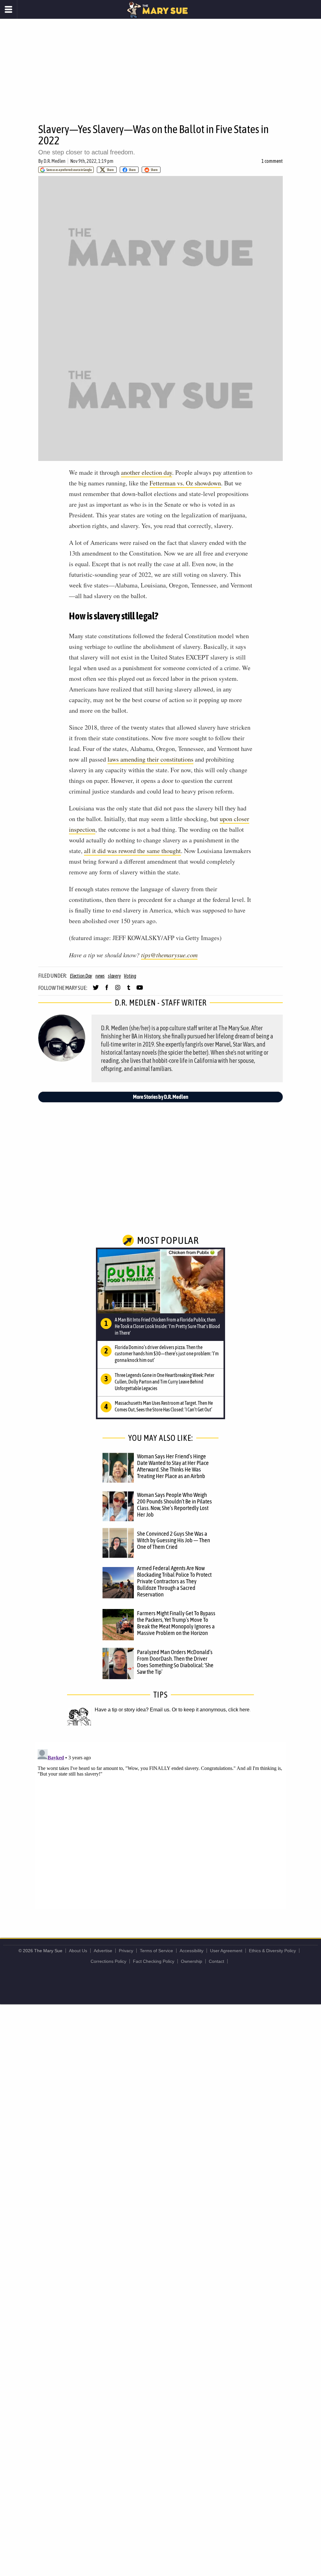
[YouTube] (140, 990)
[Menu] (9, 9)
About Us (78, 1951)
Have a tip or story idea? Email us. (133, 1710)
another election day (147, 472)
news (100, 976)
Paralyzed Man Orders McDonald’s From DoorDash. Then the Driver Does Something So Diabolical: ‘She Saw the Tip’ (175, 1662)
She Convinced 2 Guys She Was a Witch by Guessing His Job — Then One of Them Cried (174, 1540)
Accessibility (192, 1951)
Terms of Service (156, 1951)
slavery (114, 976)
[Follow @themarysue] (96, 990)
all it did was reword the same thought (132, 851)
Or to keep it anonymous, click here (211, 1710)
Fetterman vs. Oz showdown (185, 483)
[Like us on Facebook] (107, 990)
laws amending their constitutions (150, 759)
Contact (216, 1961)
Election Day (81, 976)
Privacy (126, 1951)
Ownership (192, 1961)
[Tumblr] (129, 990)
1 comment (272, 161)
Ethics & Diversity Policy (272, 1951)
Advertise (103, 1951)
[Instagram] (118, 990)
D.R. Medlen (55, 161)
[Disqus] (160, 1825)
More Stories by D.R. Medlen (161, 1097)
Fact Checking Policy (154, 1961)
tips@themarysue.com (169, 955)
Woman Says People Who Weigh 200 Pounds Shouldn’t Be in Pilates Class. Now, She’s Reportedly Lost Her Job (174, 1505)
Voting (130, 976)
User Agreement (226, 1951)
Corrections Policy (108, 1961)
